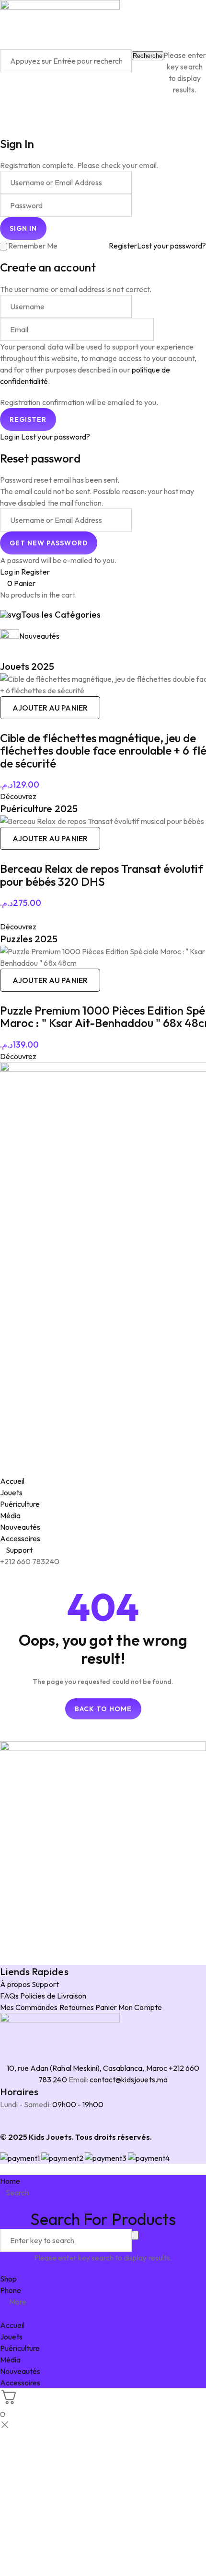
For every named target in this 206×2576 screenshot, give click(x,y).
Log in (10, 437)
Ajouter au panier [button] (50, 708)
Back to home (103, 1709)
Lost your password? (172, 246)
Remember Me (33, 246)
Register (123, 246)
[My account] (3, 111)
